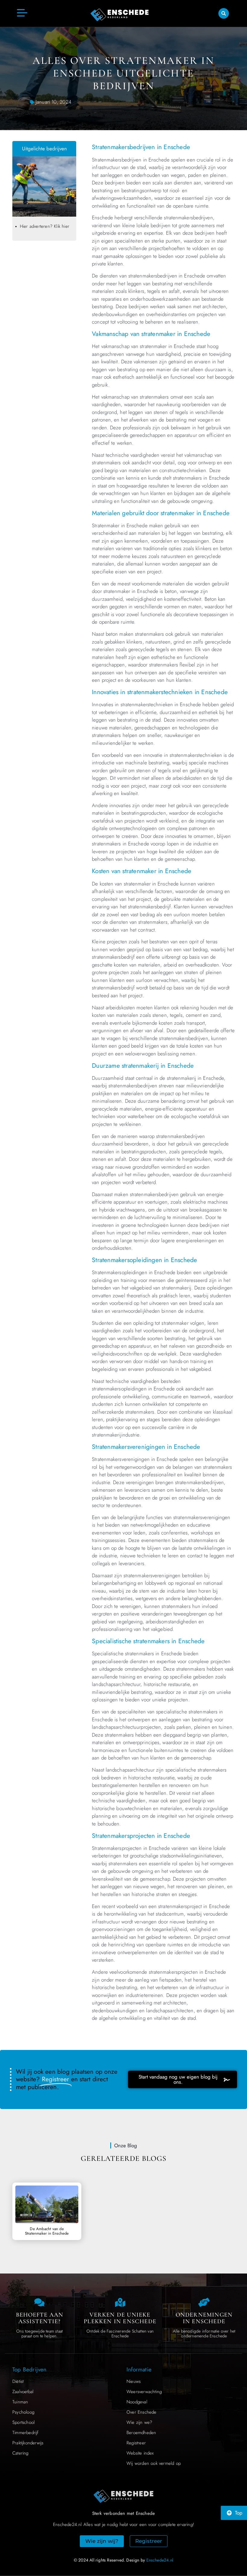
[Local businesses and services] (204, 2302)
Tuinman (20, 2402)
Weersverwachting (144, 2392)
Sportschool (23, 2422)
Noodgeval (137, 2402)
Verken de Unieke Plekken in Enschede (120, 2318)
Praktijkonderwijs (28, 2443)
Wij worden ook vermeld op (154, 2463)
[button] (224, 13)
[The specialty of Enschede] (120, 2302)
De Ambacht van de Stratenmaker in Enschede (47, 2231)
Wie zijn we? (139, 2422)
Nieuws (134, 2381)
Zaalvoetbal (23, 2392)
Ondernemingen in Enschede (204, 2318)
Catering (20, 2453)
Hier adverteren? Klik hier (45, 226)
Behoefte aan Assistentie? (40, 2318)
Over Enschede (142, 2412)
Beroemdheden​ (141, 2433)
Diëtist (18, 2381)
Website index (140, 2453)
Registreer (136, 2443)
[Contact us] (39, 2302)
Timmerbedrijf (25, 2433)
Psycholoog (23, 2412)
